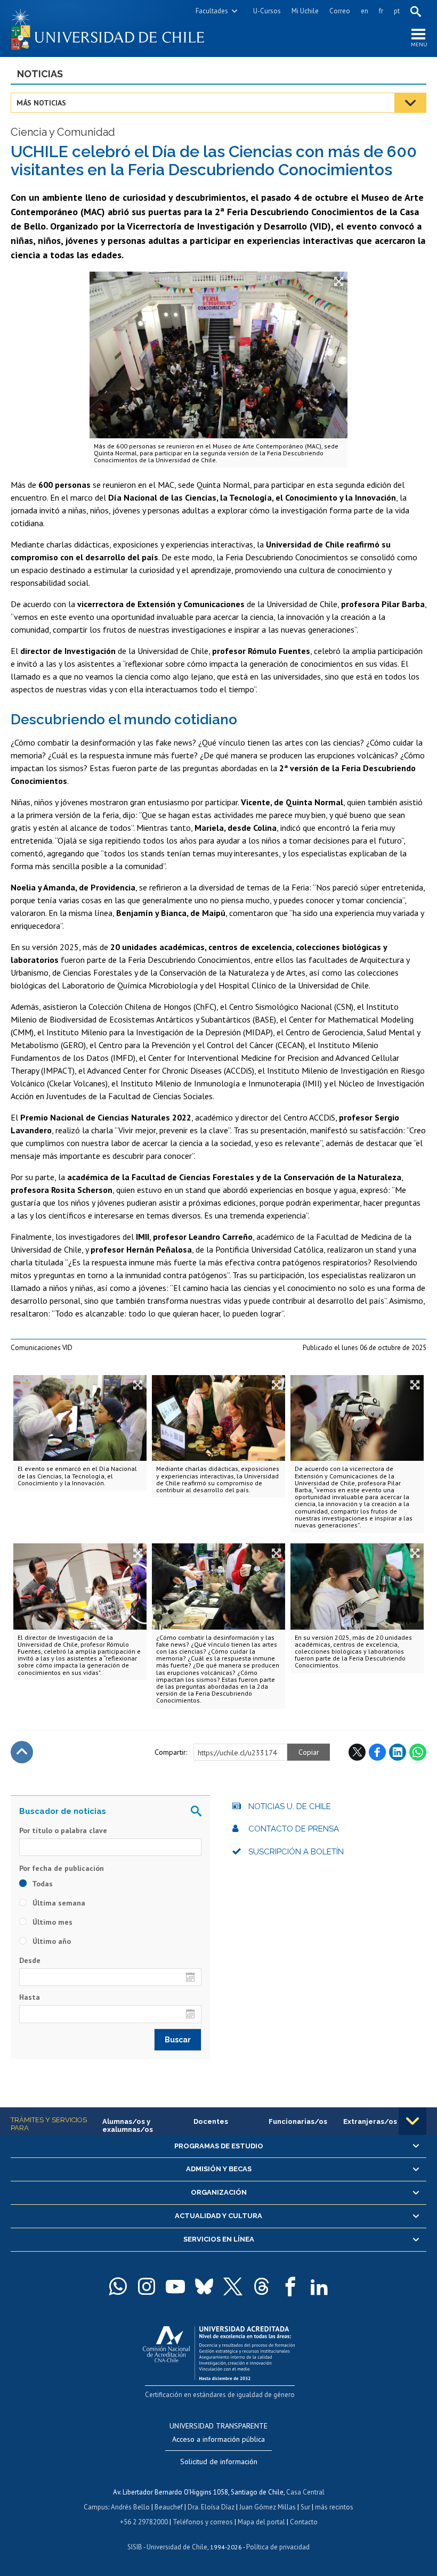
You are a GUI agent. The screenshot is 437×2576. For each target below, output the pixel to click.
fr (381, 11)
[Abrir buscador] (416, 11)
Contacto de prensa (294, 1829)
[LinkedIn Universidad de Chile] (319, 2286)
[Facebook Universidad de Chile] (290, 2286)
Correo (340, 11)
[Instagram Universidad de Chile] (147, 2286)
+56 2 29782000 (144, 2522)
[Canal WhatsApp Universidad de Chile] (118, 2286)
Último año (51, 1941)
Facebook (377, 1752)
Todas (42, 1884)
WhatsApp (418, 1752)
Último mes (51, 1922)
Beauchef (169, 2507)
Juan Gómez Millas (268, 2507)
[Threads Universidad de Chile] (262, 2286)
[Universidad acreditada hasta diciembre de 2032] (219, 2350)
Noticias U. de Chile (290, 1806)
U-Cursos (267, 11)
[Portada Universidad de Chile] (115, 28)
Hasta (30, 1997)
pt (397, 11)
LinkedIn (398, 1752)
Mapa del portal (261, 2522)
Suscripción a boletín (296, 1852)
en (365, 11)
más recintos (334, 2507)
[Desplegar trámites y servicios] (412, 2121)
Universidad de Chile (177, 2547)
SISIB (135, 2547)
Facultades (212, 11)
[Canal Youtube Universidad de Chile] (175, 2286)
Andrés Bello (130, 2507)
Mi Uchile (305, 11)
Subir (22, 1752)
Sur (305, 2507)
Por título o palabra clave (63, 1830)
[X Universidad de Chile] (233, 2286)
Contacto (304, 2522)
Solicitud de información (219, 2461)
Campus (96, 2507)
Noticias (40, 74)
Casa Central (305, 2492)
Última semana (58, 1903)
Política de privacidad (278, 2547)
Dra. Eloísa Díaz (211, 2507)
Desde (30, 1960)
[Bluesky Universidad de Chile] (204, 2286)
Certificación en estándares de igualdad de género (220, 2395)
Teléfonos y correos (203, 2522)
